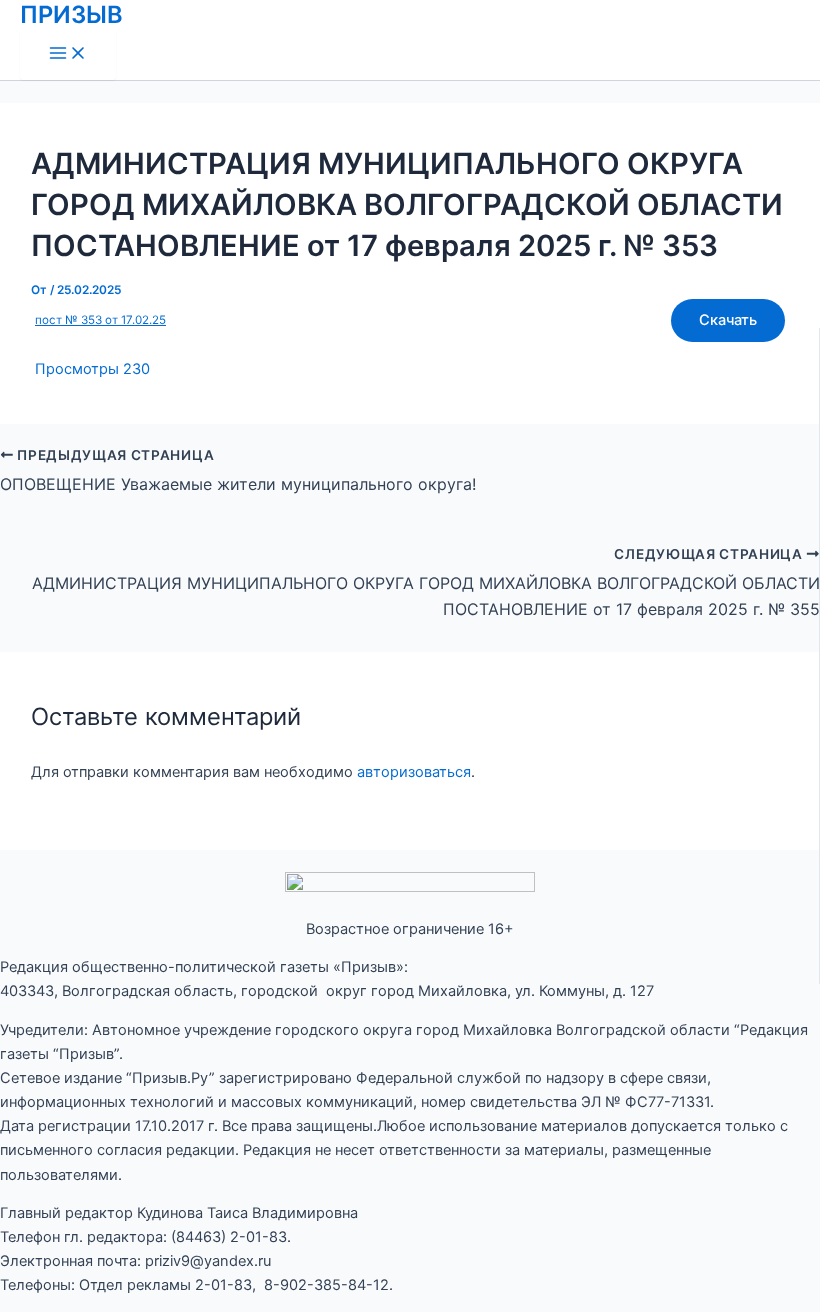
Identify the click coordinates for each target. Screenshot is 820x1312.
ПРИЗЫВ (71, 14)
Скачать (728, 320)
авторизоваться (414, 772)
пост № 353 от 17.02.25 (100, 320)
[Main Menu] (68, 54)
